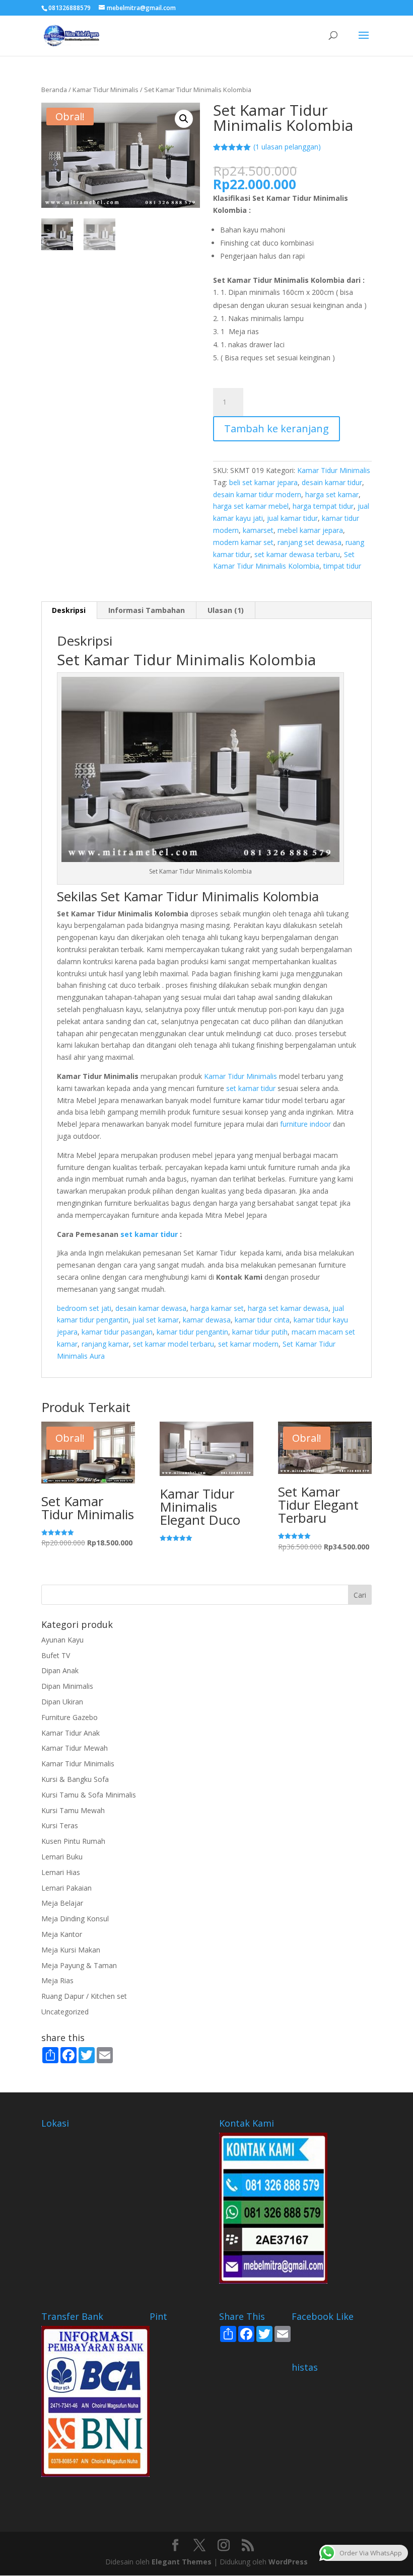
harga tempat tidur (323, 506)
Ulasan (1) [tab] (226, 610)
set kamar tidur (251, 1088)
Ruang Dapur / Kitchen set (84, 1996)
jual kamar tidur (292, 518)
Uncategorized (65, 2012)
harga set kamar (332, 494)
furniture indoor (305, 1124)
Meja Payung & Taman (79, 1965)
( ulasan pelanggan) (287, 147)
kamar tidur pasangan (117, 1332)
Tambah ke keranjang (277, 428)
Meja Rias (57, 1980)
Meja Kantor (62, 1934)
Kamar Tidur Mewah (75, 1748)
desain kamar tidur (332, 482)
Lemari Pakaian (66, 1888)
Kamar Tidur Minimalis (106, 90)
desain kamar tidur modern (257, 494)
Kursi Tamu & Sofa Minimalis (89, 1795)
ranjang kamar (105, 1344)
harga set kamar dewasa (288, 1308)
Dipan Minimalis (67, 1686)
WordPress (288, 2562)
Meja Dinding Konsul (75, 1919)
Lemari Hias (61, 1872)
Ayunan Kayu (62, 1640)
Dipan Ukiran (62, 1702)
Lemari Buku (62, 1857)
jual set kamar (156, 1320)
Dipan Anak (60, 1670)
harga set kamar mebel (251, 506)
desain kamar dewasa (151, 1308)
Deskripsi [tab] (69, 610)
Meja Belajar (62, 1903)
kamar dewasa (207, 1320)
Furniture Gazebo (70, 1717)
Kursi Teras (60, 1825)
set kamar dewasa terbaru (297, 554)
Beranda (54, 90)
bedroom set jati (84, 1308)
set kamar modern (248, 1344)
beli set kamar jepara (263, 482)
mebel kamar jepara (310, 530)
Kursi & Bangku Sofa (75, 1779)
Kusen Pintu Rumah (73, 1841)
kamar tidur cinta (262, 1320)
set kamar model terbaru (174, 1344)
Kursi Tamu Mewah (73, 1810)
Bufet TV (56, 1655)
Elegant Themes (182, 2562)
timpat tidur (342, 566)
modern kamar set (243, 542)
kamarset (258, 530)
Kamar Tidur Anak (71, 1733)
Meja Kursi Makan (71, 1950)
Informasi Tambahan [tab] (147, 610)
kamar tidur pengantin (192, 1332)
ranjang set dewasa (309, 542)
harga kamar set (217, 1308)
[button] (184, 119)
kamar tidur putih (260, 1332)
